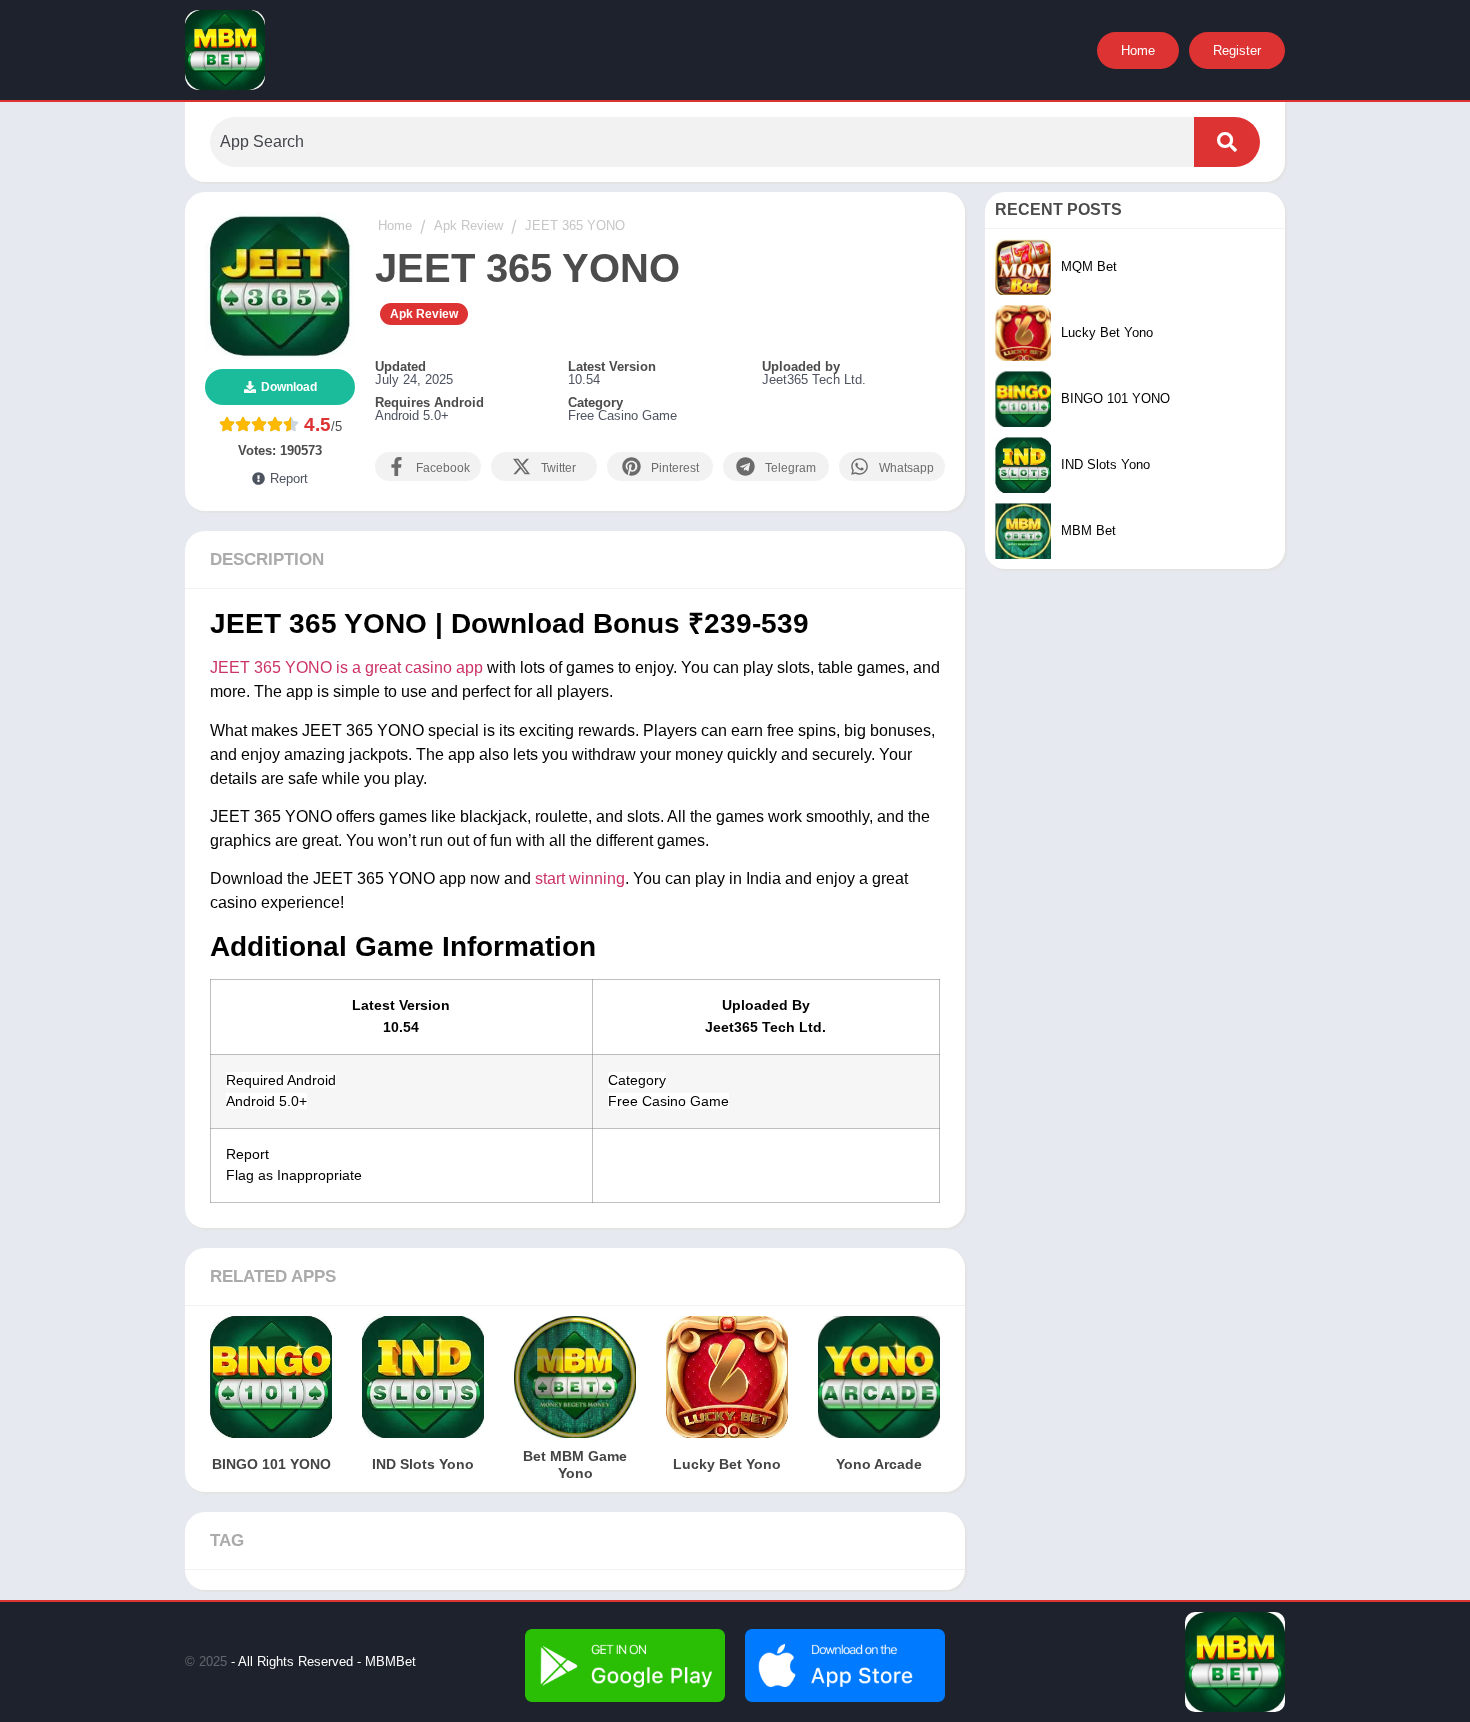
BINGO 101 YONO (271, 1464)
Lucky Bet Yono (727, 1464)
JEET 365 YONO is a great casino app (346, 667)
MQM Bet (1089, 266)
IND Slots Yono (423, 1464)
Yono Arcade (879, 1464)
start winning (580, 878)
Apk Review (424, 314)
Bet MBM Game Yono (575, 1464)
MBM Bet (1088, 530)
